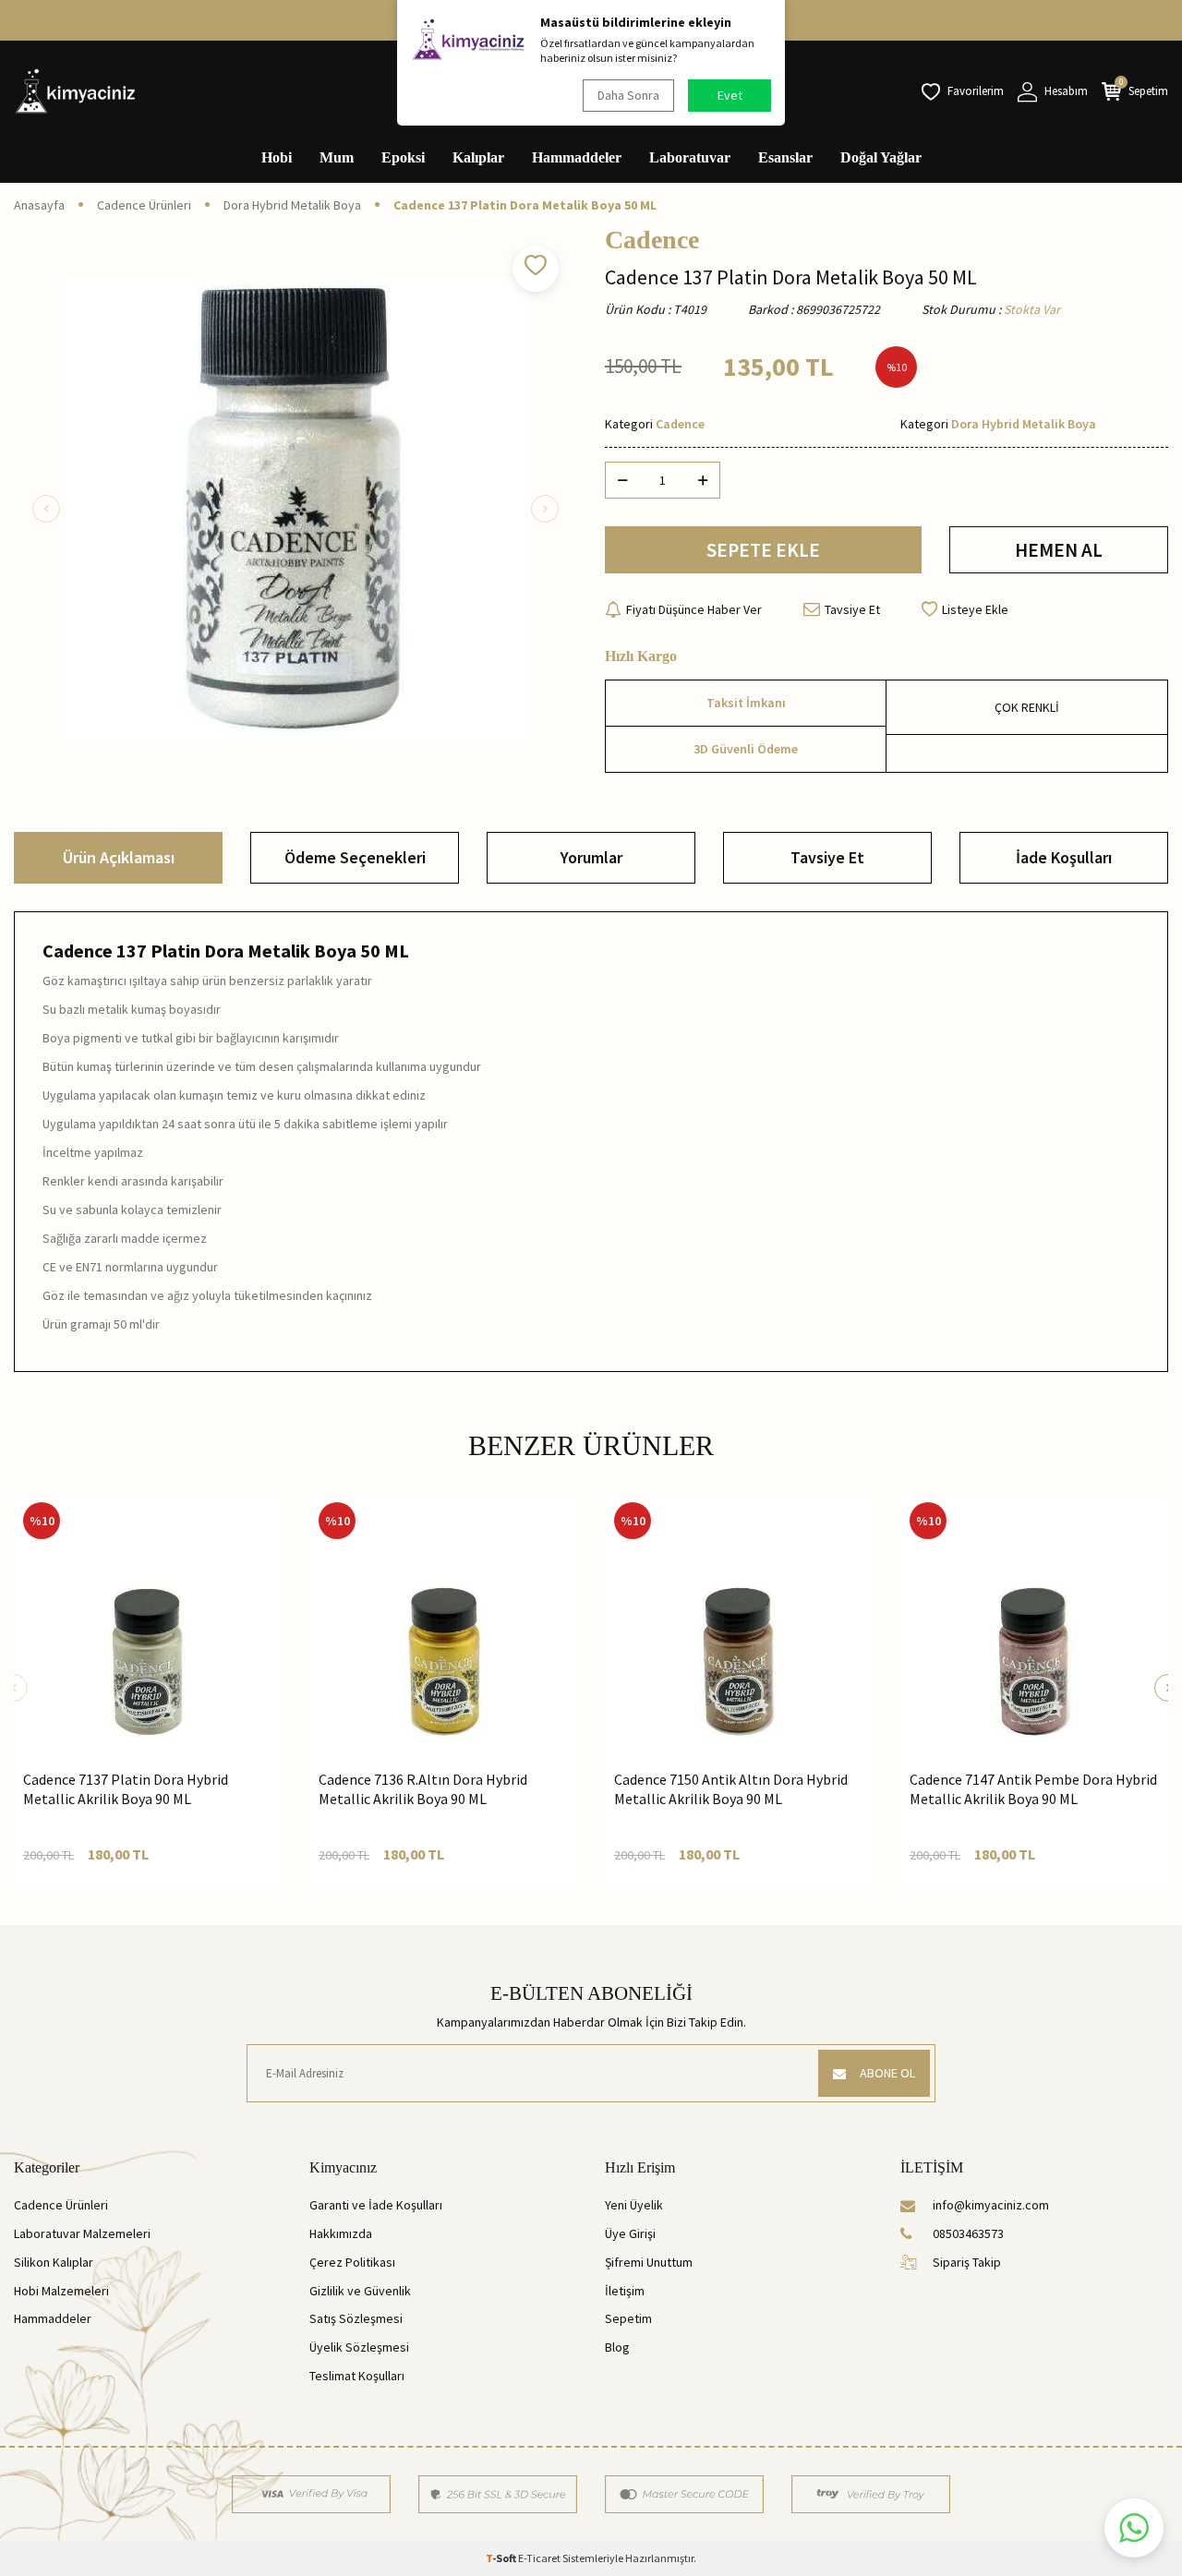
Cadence (652, 240)
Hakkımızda (341, 2233)
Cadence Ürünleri (144, 205)
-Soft (502, 2558)
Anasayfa (39, 205)
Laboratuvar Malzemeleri (82, 2233)
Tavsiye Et (852, 609)
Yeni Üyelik (634, 2205)
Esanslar (785, 157)
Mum (337, 157)
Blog (617, 2347)
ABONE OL (887, 2073)
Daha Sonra (628, 95)
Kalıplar (478, 157)
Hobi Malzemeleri (61, 2291)
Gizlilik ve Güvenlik (360, 2291)
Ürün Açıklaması (119, 857)
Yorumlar (591, 857)
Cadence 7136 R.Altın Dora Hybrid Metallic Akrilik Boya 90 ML (423, 1789)
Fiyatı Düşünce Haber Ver (694, 609)
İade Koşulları (1064, 857)
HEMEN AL (1059, 550)
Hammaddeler (577, 157)
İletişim (625, 2291)
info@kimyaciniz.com (991, 2205)
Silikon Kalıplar (54, 2262)
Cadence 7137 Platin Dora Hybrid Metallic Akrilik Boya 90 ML (126, 1789)
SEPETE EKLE (763, 550)
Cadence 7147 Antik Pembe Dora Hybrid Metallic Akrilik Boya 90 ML (1033, 1789)
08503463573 (968, 2233)
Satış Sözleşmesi (356, 2318)
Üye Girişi (630, 2233)
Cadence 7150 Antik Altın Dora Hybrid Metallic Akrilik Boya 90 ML (731, 1789)
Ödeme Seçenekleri (355, 857)
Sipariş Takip (967, 2262)
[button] (46, 509)
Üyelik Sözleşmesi (359, 2347)
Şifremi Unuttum (649, 2262)
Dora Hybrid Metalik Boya (292, 205)
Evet (730, 95)
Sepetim (628, 2318)
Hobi (277, 157)
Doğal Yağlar (881, 157)
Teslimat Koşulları (357, 2376)
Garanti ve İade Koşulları (376, 2205)
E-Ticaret (539, 2558)
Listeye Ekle (975, 609)
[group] (295, 509)
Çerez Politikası (352, 2262)
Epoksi (403, 157)
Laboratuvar (690, 157)
